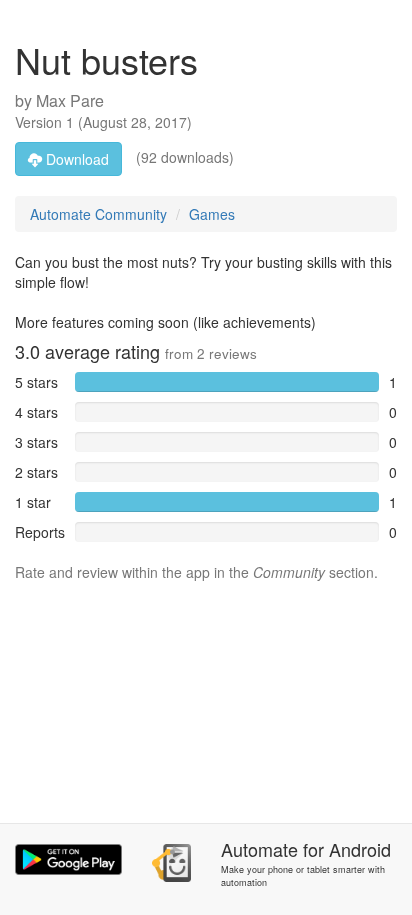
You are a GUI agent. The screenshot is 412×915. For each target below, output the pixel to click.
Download (75, 159)
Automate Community (98, 214)
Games (212, 214)
